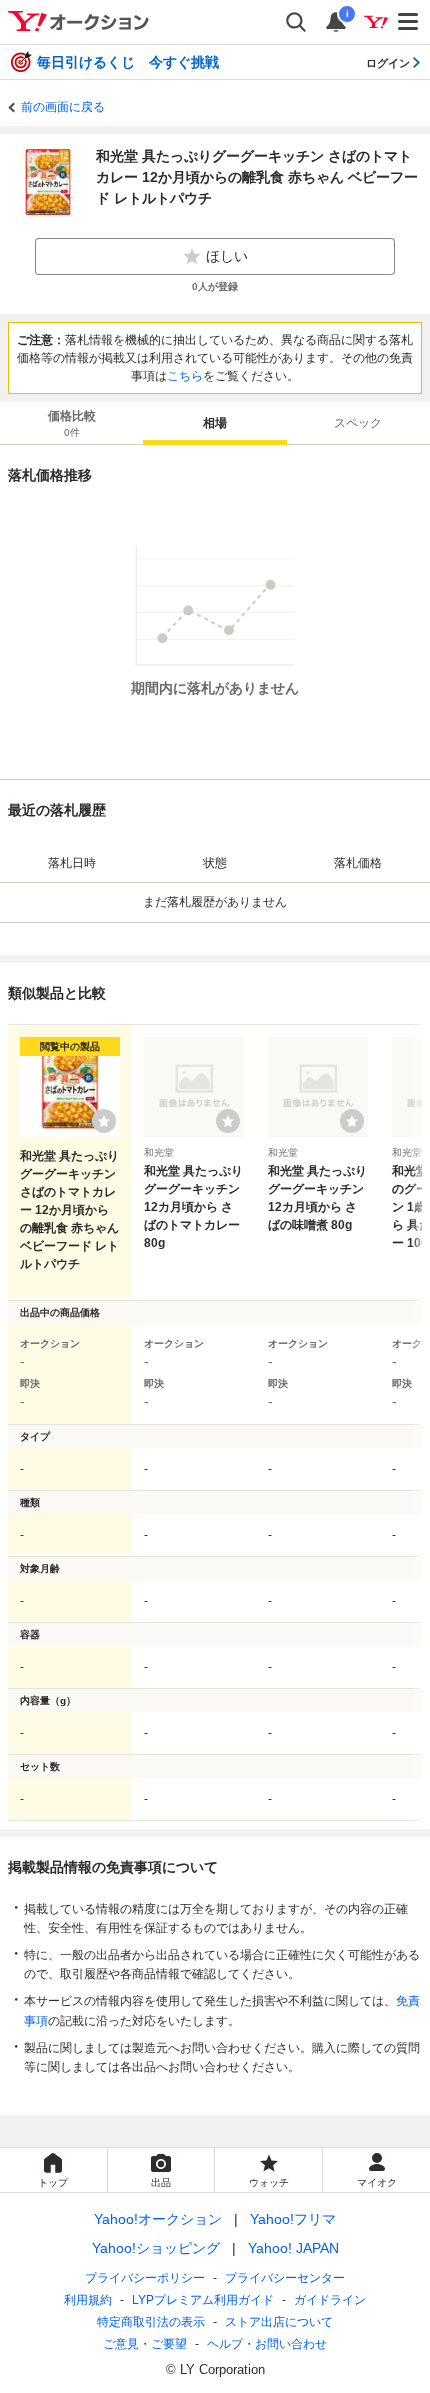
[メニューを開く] (409, 22)
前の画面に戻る (63, 107)
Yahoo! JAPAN (293, 2248)
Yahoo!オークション (158, 2219)
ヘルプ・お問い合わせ (267, 2344)
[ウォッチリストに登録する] (104, 1121)
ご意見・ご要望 (145, 2344)
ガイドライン (330, 2300)
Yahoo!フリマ (293, 2219)
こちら (185, 376)
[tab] (71, 423)
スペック (358, 423)
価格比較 (72, 423)
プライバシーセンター (285, 2278)
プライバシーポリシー (145, 2278)
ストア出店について (279, 2322)
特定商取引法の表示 (151, 2322)
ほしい (227, 256)
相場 (215, 423)
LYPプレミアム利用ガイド (203, 2300)
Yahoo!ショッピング (156, 2248)
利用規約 (88, 2300)
